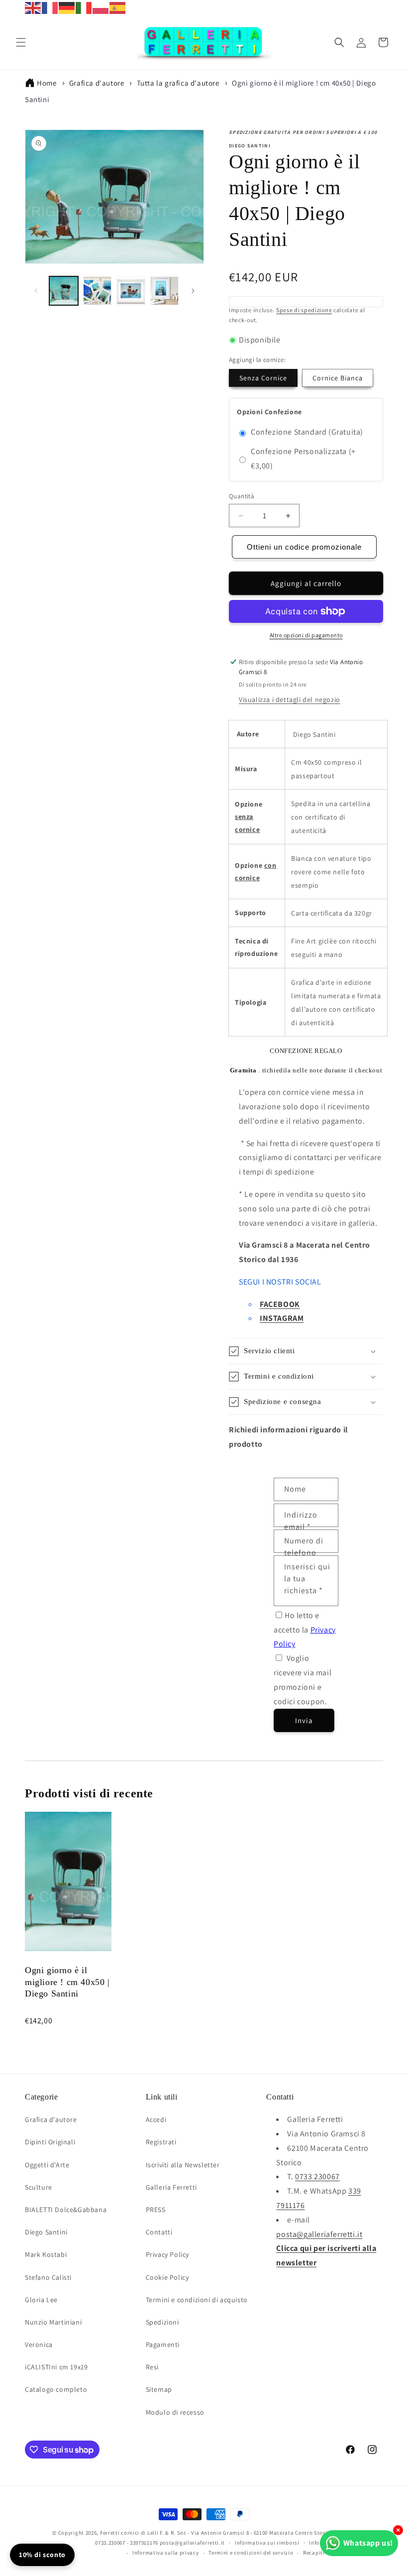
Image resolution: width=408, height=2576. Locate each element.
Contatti (159, 2232)
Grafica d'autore (97, 83)
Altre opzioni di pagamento (306, 635)
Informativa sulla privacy (166, 2553)
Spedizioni (162, 2322)
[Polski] (101, 7)
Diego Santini (46, 2232)
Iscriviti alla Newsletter (183, 2165)
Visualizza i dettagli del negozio (290, 700)
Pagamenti (163, 2344)
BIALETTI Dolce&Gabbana (66, 2210)
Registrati (161, 2142)
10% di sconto (42, 2555)
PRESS (156, 2210)
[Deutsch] (67, 7)
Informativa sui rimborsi (267, 2543)
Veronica (39, 2344)
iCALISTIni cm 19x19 (56, 2367)
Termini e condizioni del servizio (251, 2553)
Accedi (156, 2119)
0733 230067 (317, 2176)
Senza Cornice (263, 378)
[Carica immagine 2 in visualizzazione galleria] (98, 291)
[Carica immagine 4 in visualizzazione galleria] (165, 291)
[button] (21, 42)
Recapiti (314, 2553)
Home (47, 83)
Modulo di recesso (175, 2412)
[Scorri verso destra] (193, 291)
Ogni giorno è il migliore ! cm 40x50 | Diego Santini (67, 1982)
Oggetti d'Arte (47, 2165)
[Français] (50, 7)
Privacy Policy (167, 2254)
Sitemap (159, 2389)
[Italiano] (84, 7)
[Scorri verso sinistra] (36, 291)
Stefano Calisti (48, 2277)
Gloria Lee (41, 2300)
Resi (152, 2367)
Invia (304, 1720)
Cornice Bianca (338, 378)
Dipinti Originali (50, 2142)
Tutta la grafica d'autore (178, 83)
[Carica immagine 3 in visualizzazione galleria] (131, 291)
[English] (33, 7)
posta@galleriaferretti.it (319, 2234)
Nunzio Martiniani (53, 2322)
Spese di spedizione (304, 310)
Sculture (39, 2187)
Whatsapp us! (368, 2543)
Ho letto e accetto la (305, 1630)
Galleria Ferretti (171, 2187)
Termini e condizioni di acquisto (197, 2300)
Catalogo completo (56, 2389)
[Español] (118, 7)
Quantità (242, 496)
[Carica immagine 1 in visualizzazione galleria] (64, 291)
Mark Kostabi (46, 2254)
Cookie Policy (167, 2277)
